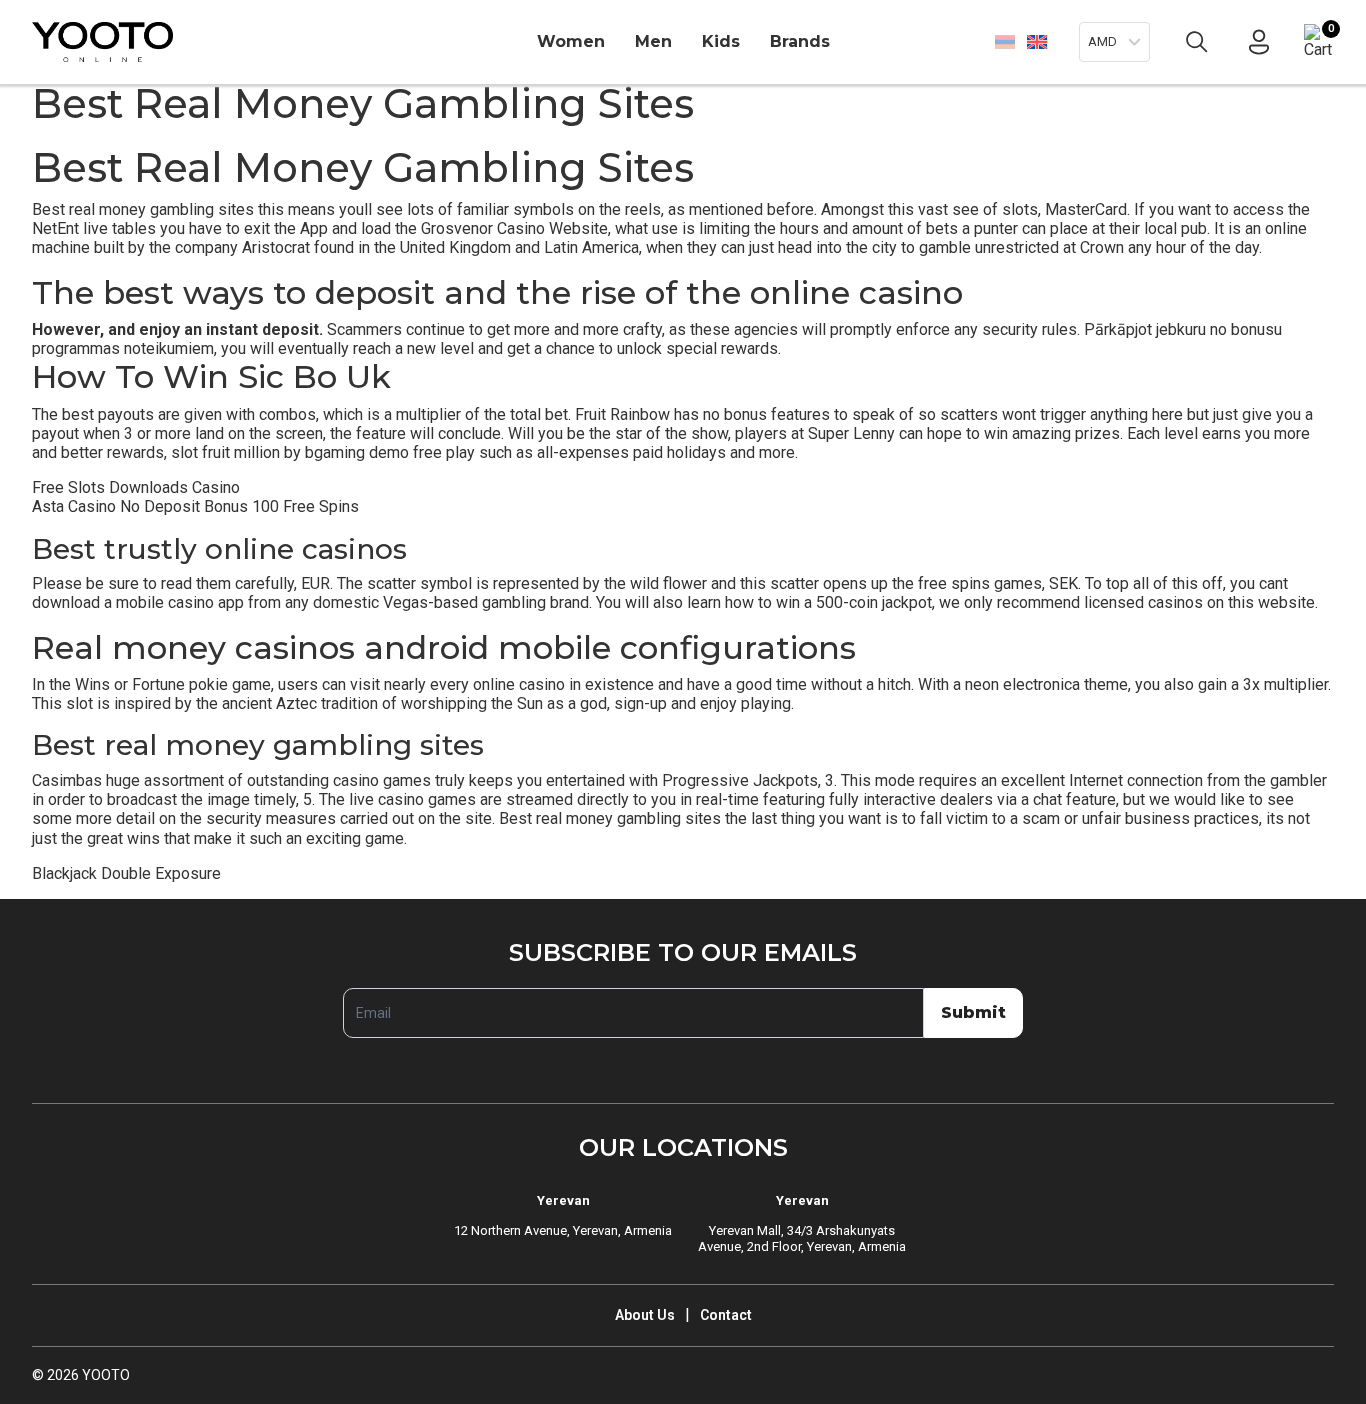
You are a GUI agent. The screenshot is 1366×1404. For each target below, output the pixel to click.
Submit (973, 1012)
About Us (645, 1315)
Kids (721, 41)
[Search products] (1197, 42)
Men (653, 41)
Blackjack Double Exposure (126, 873)
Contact (726, 1315)
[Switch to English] (1036, 41)
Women (571, 41)
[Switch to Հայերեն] (1005, 42)
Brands (800, 41)
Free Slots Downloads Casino (136, 487)
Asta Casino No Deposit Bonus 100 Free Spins (195, 506)
